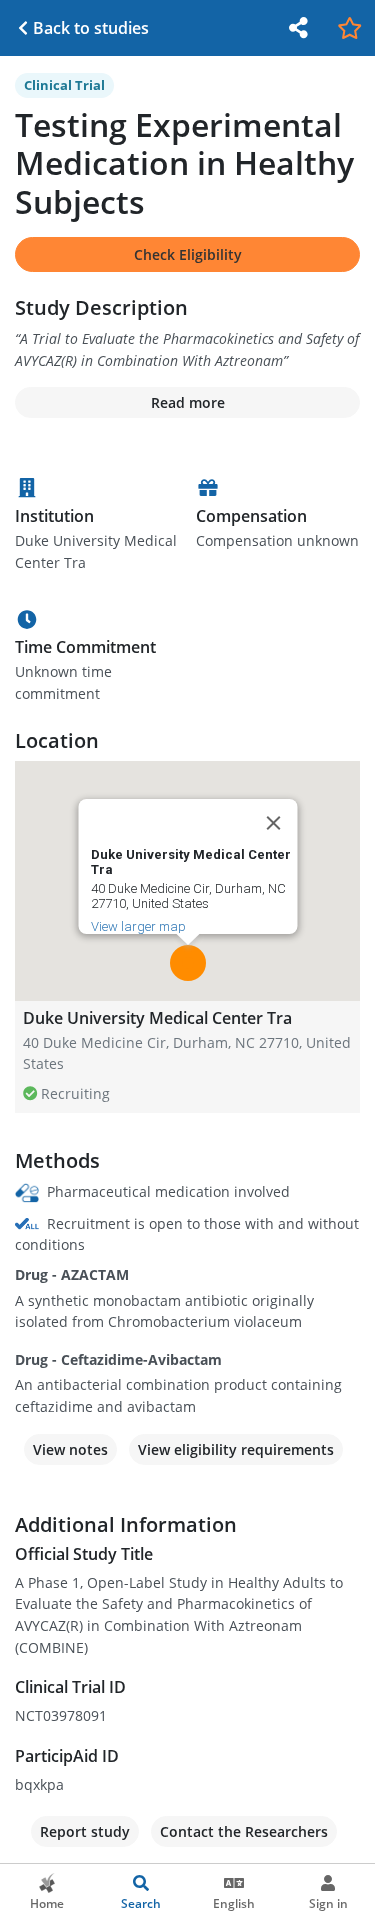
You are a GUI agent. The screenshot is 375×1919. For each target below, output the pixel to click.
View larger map (137, 926)
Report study (85, 1831)
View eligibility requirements (236, 1449)
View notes (70, 1449)
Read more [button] (188, 402)
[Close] (273, 823)
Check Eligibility (188, 254)
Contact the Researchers (244, 1831)
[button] (188, 963)
